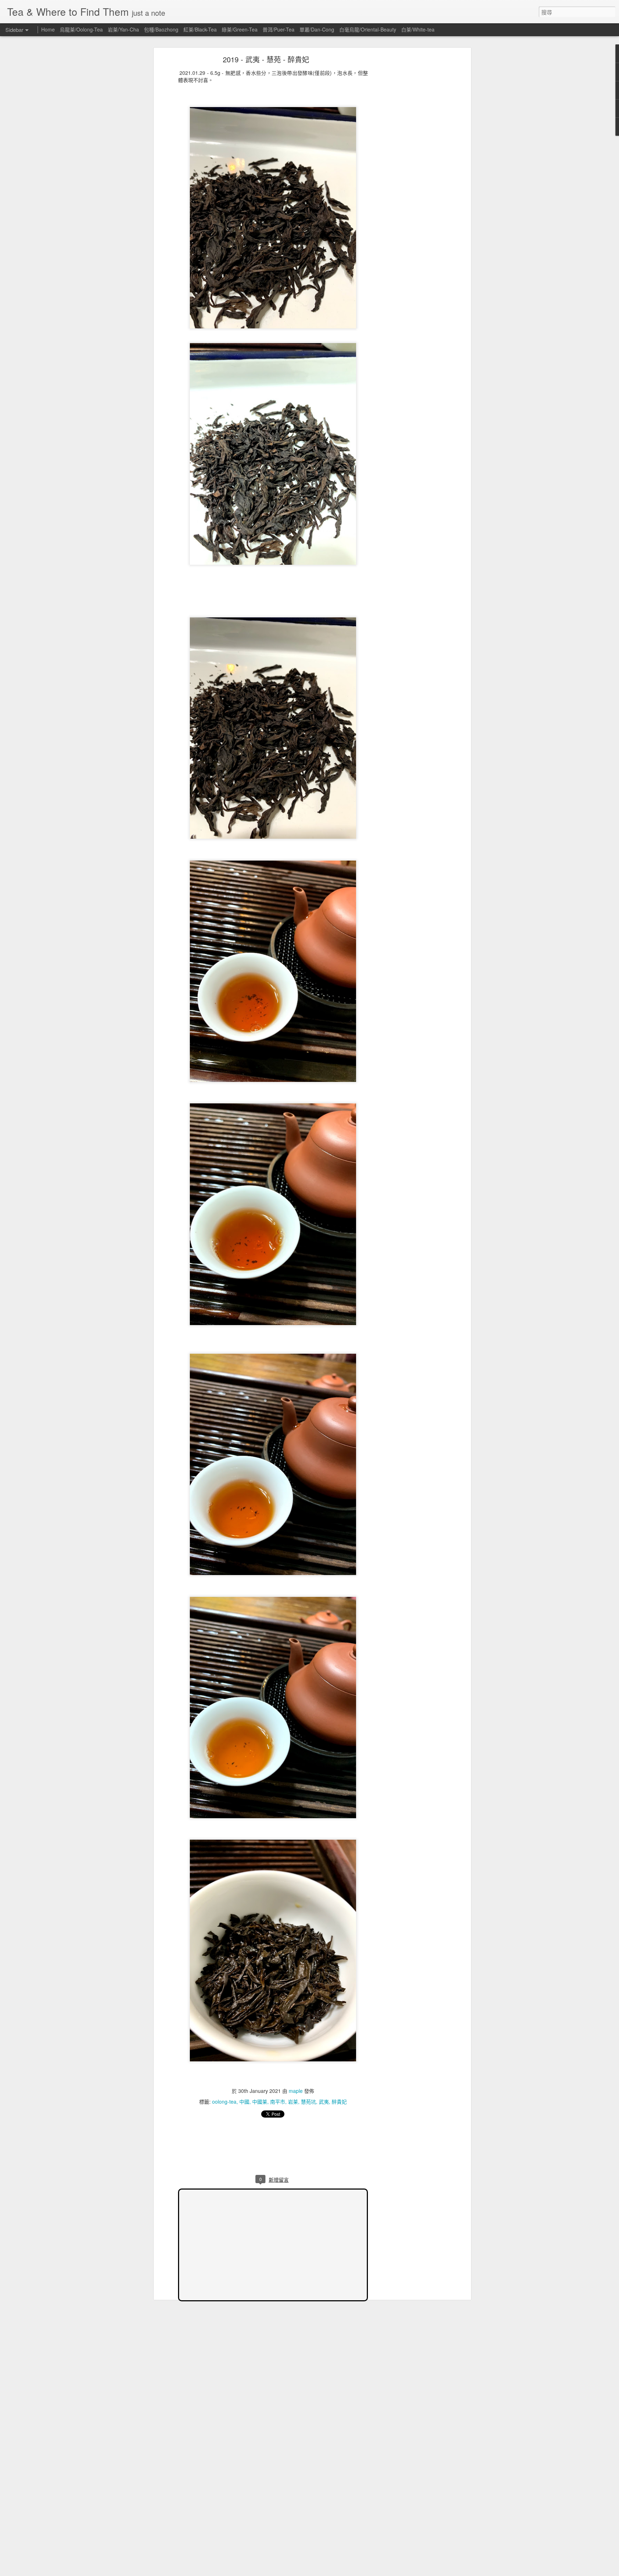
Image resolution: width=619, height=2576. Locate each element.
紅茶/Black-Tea (200, 29)
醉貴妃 (339, 2101)
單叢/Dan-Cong (317, 29)
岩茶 (293, 2101)
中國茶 (260, 2101)
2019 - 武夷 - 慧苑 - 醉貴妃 (266, 59)
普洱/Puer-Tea (279, 29)
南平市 (278, 2101)
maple (296, 2091)
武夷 (324, 2101)
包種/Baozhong (161, 29)
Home (48, 29)
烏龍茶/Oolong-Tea (81, 29)
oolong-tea (224, 2101)
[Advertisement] (407, 170)
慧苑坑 (308, 2101)
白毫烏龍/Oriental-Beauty (368, 29)
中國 (244, 2101)
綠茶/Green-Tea (240, 29)
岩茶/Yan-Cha (123, 29)
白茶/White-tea (418, 29)
